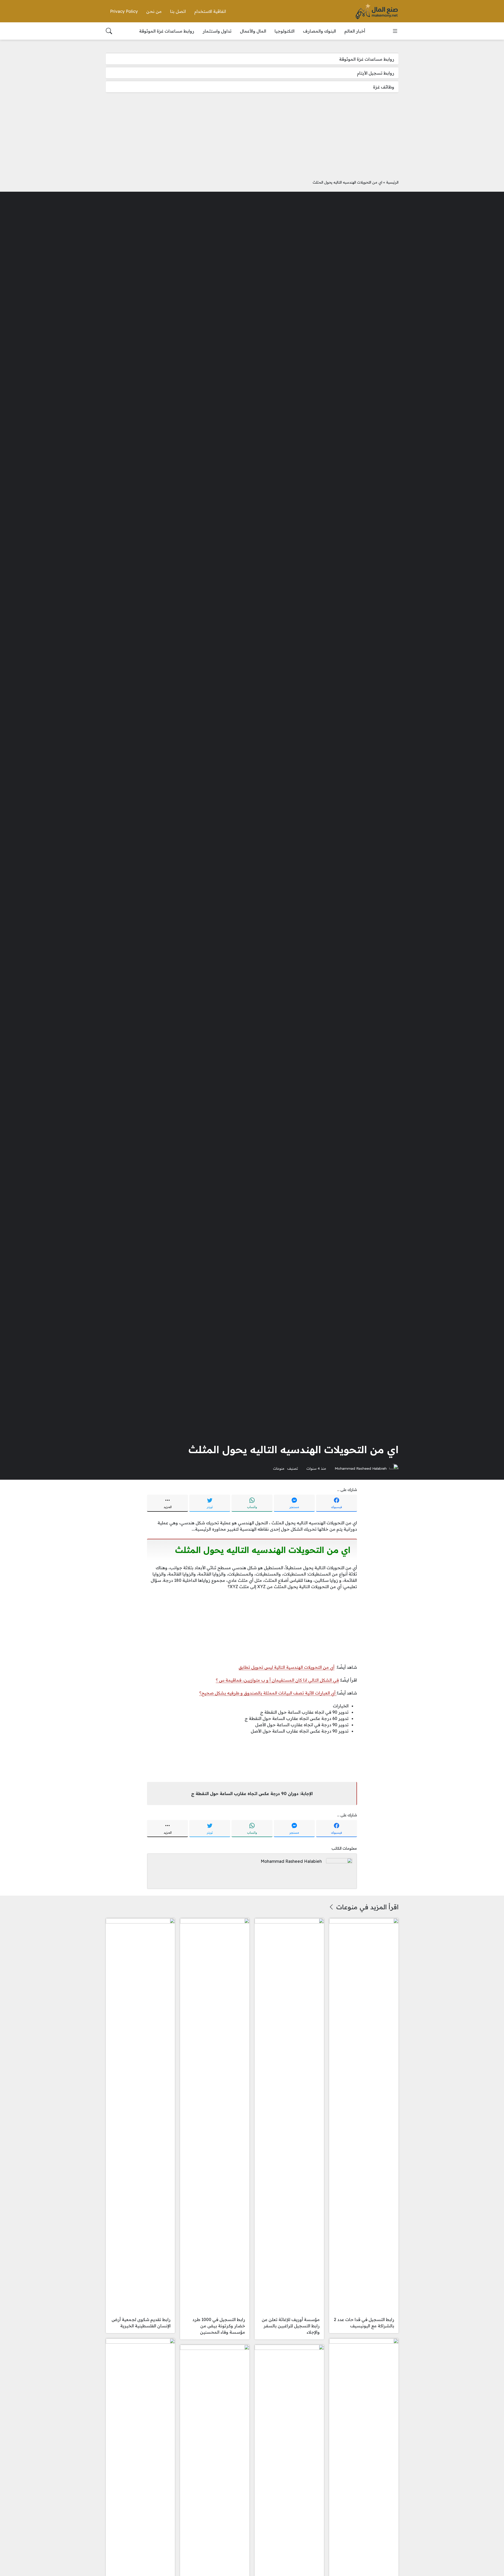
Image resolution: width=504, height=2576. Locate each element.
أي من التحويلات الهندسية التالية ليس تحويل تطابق (287, 1667)
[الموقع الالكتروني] (319, 1872)
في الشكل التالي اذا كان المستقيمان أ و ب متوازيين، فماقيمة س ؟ (277, 1680)
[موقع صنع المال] (377, 11)
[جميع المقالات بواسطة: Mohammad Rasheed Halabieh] (339, 1871)
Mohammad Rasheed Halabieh (361, 1468)
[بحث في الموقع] (109, 31)
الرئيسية (392, 182)
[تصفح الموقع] (395, 31)
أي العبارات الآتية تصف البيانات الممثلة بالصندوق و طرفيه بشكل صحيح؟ (268, 1693)
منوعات (279, 1468)
